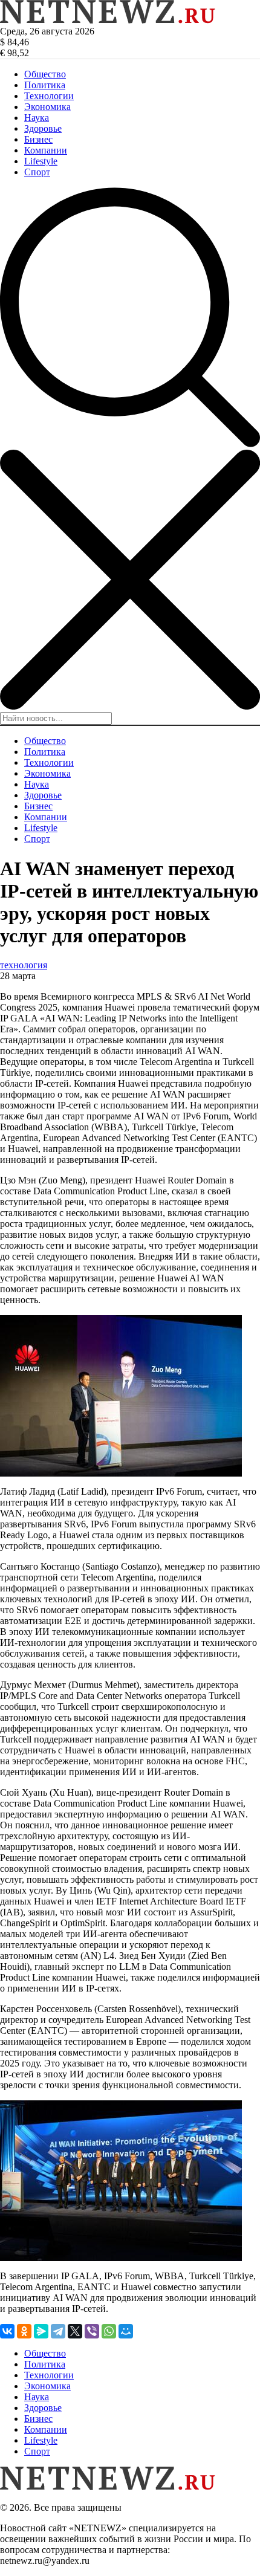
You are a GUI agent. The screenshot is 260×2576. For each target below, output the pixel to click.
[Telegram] (58, 2331)
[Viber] (92, 2331)
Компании (46, 150)
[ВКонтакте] (7, 2331)
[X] (75, 2331)
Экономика (47, 107)
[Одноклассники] (24, 2331)
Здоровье (43, 128)
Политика (45, 85)
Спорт (37, 172)
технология (24, 965)
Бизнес (38, 139)
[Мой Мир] (126, 2331)
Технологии (49, 96)
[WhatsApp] (109, 2331)
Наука (37, 118)
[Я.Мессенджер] (41, 2331)
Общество (45, 74)
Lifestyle (41, 161)
